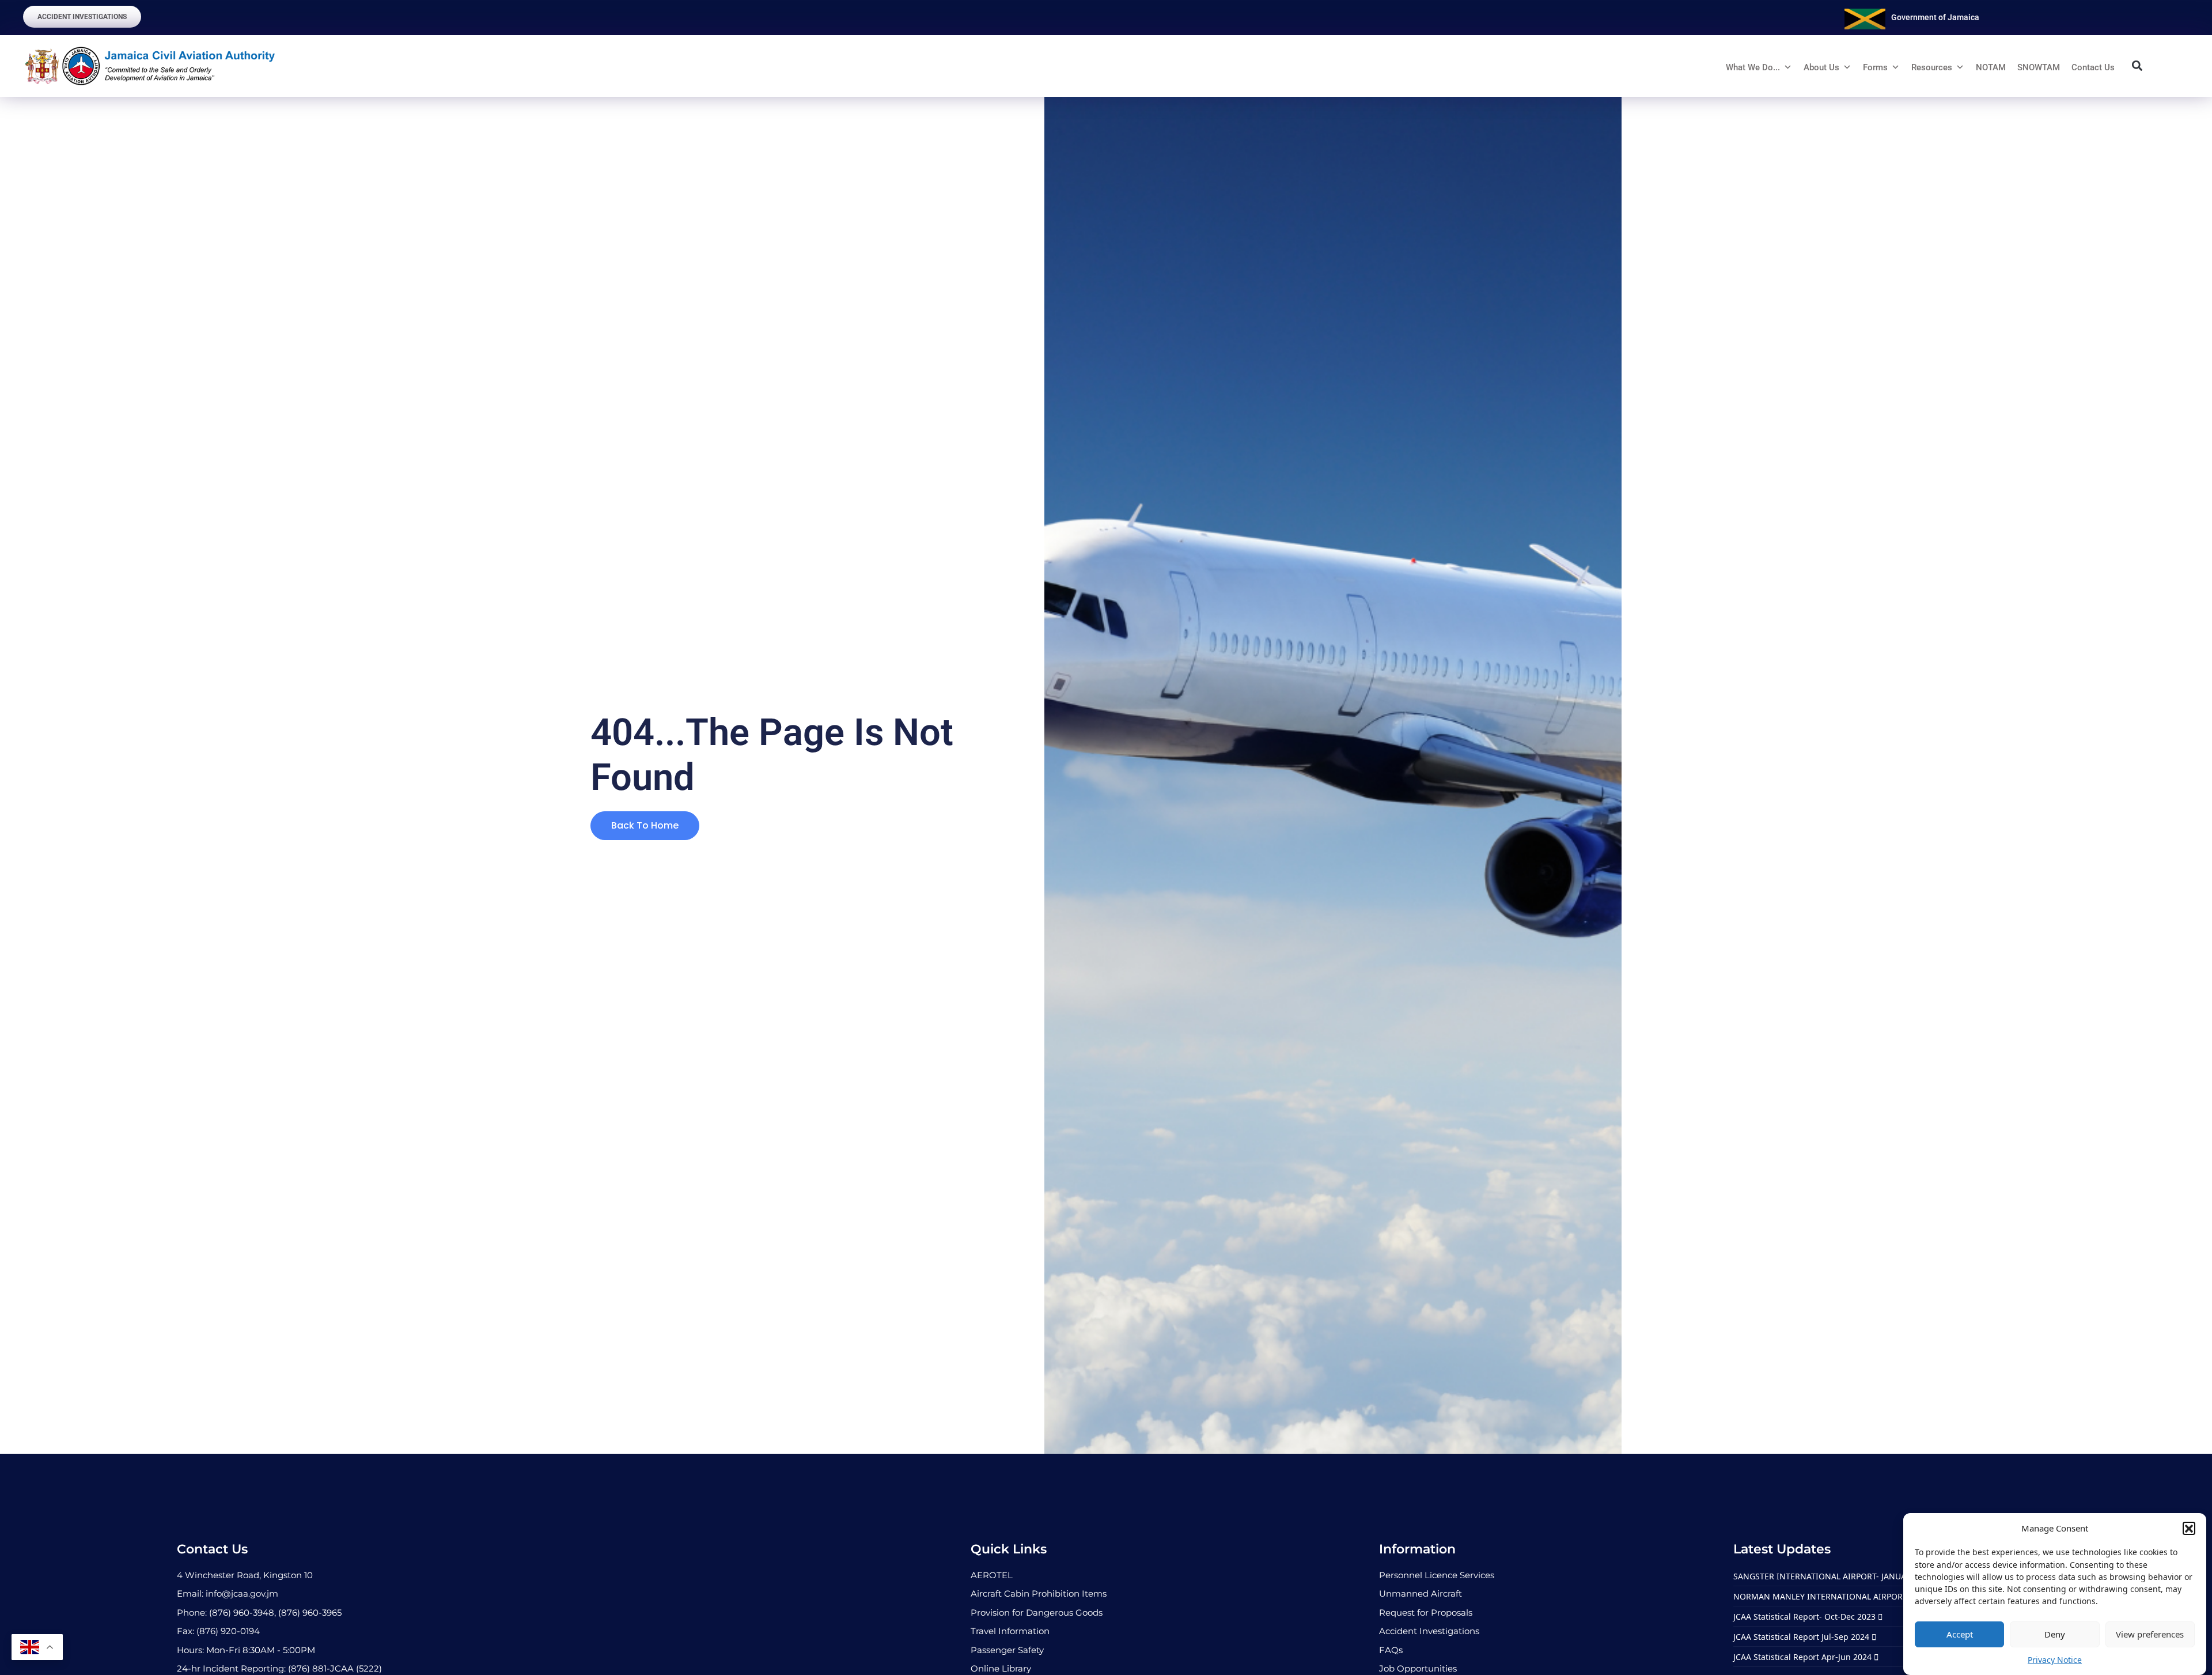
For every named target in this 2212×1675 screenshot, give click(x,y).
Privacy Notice (2055, 1660)
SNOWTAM (2039, 67)
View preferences (2150, 1634)
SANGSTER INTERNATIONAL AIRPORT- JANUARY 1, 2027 (1841, 1576)
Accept (1960, 1634)
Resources (1932, 67)
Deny (2055, 1634)
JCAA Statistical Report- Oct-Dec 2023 (1806, 1617)
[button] (2189, 1528)
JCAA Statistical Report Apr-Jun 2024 (1804, 1657)
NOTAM (1991, 67)
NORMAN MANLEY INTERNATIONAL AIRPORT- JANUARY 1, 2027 (1856, 1596)
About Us (1821, 67)
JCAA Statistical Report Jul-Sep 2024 (1802, 1637)
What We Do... (1753, 67)
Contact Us (2093, 67)
